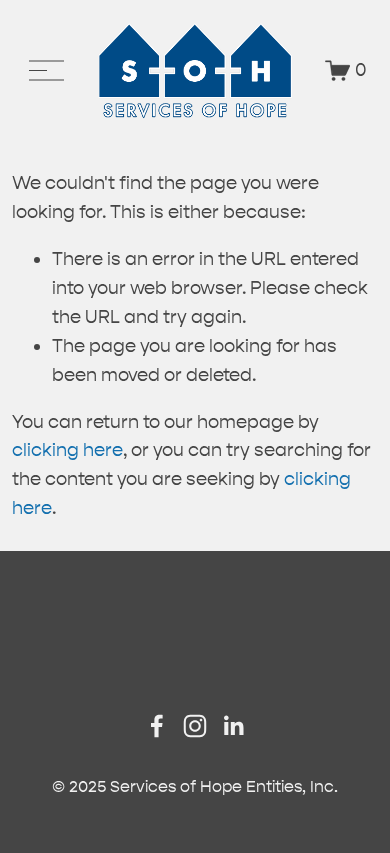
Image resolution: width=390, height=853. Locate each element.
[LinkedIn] (233, 726)
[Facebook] (157, 726)
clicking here (67, 450)
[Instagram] (195, 726)
